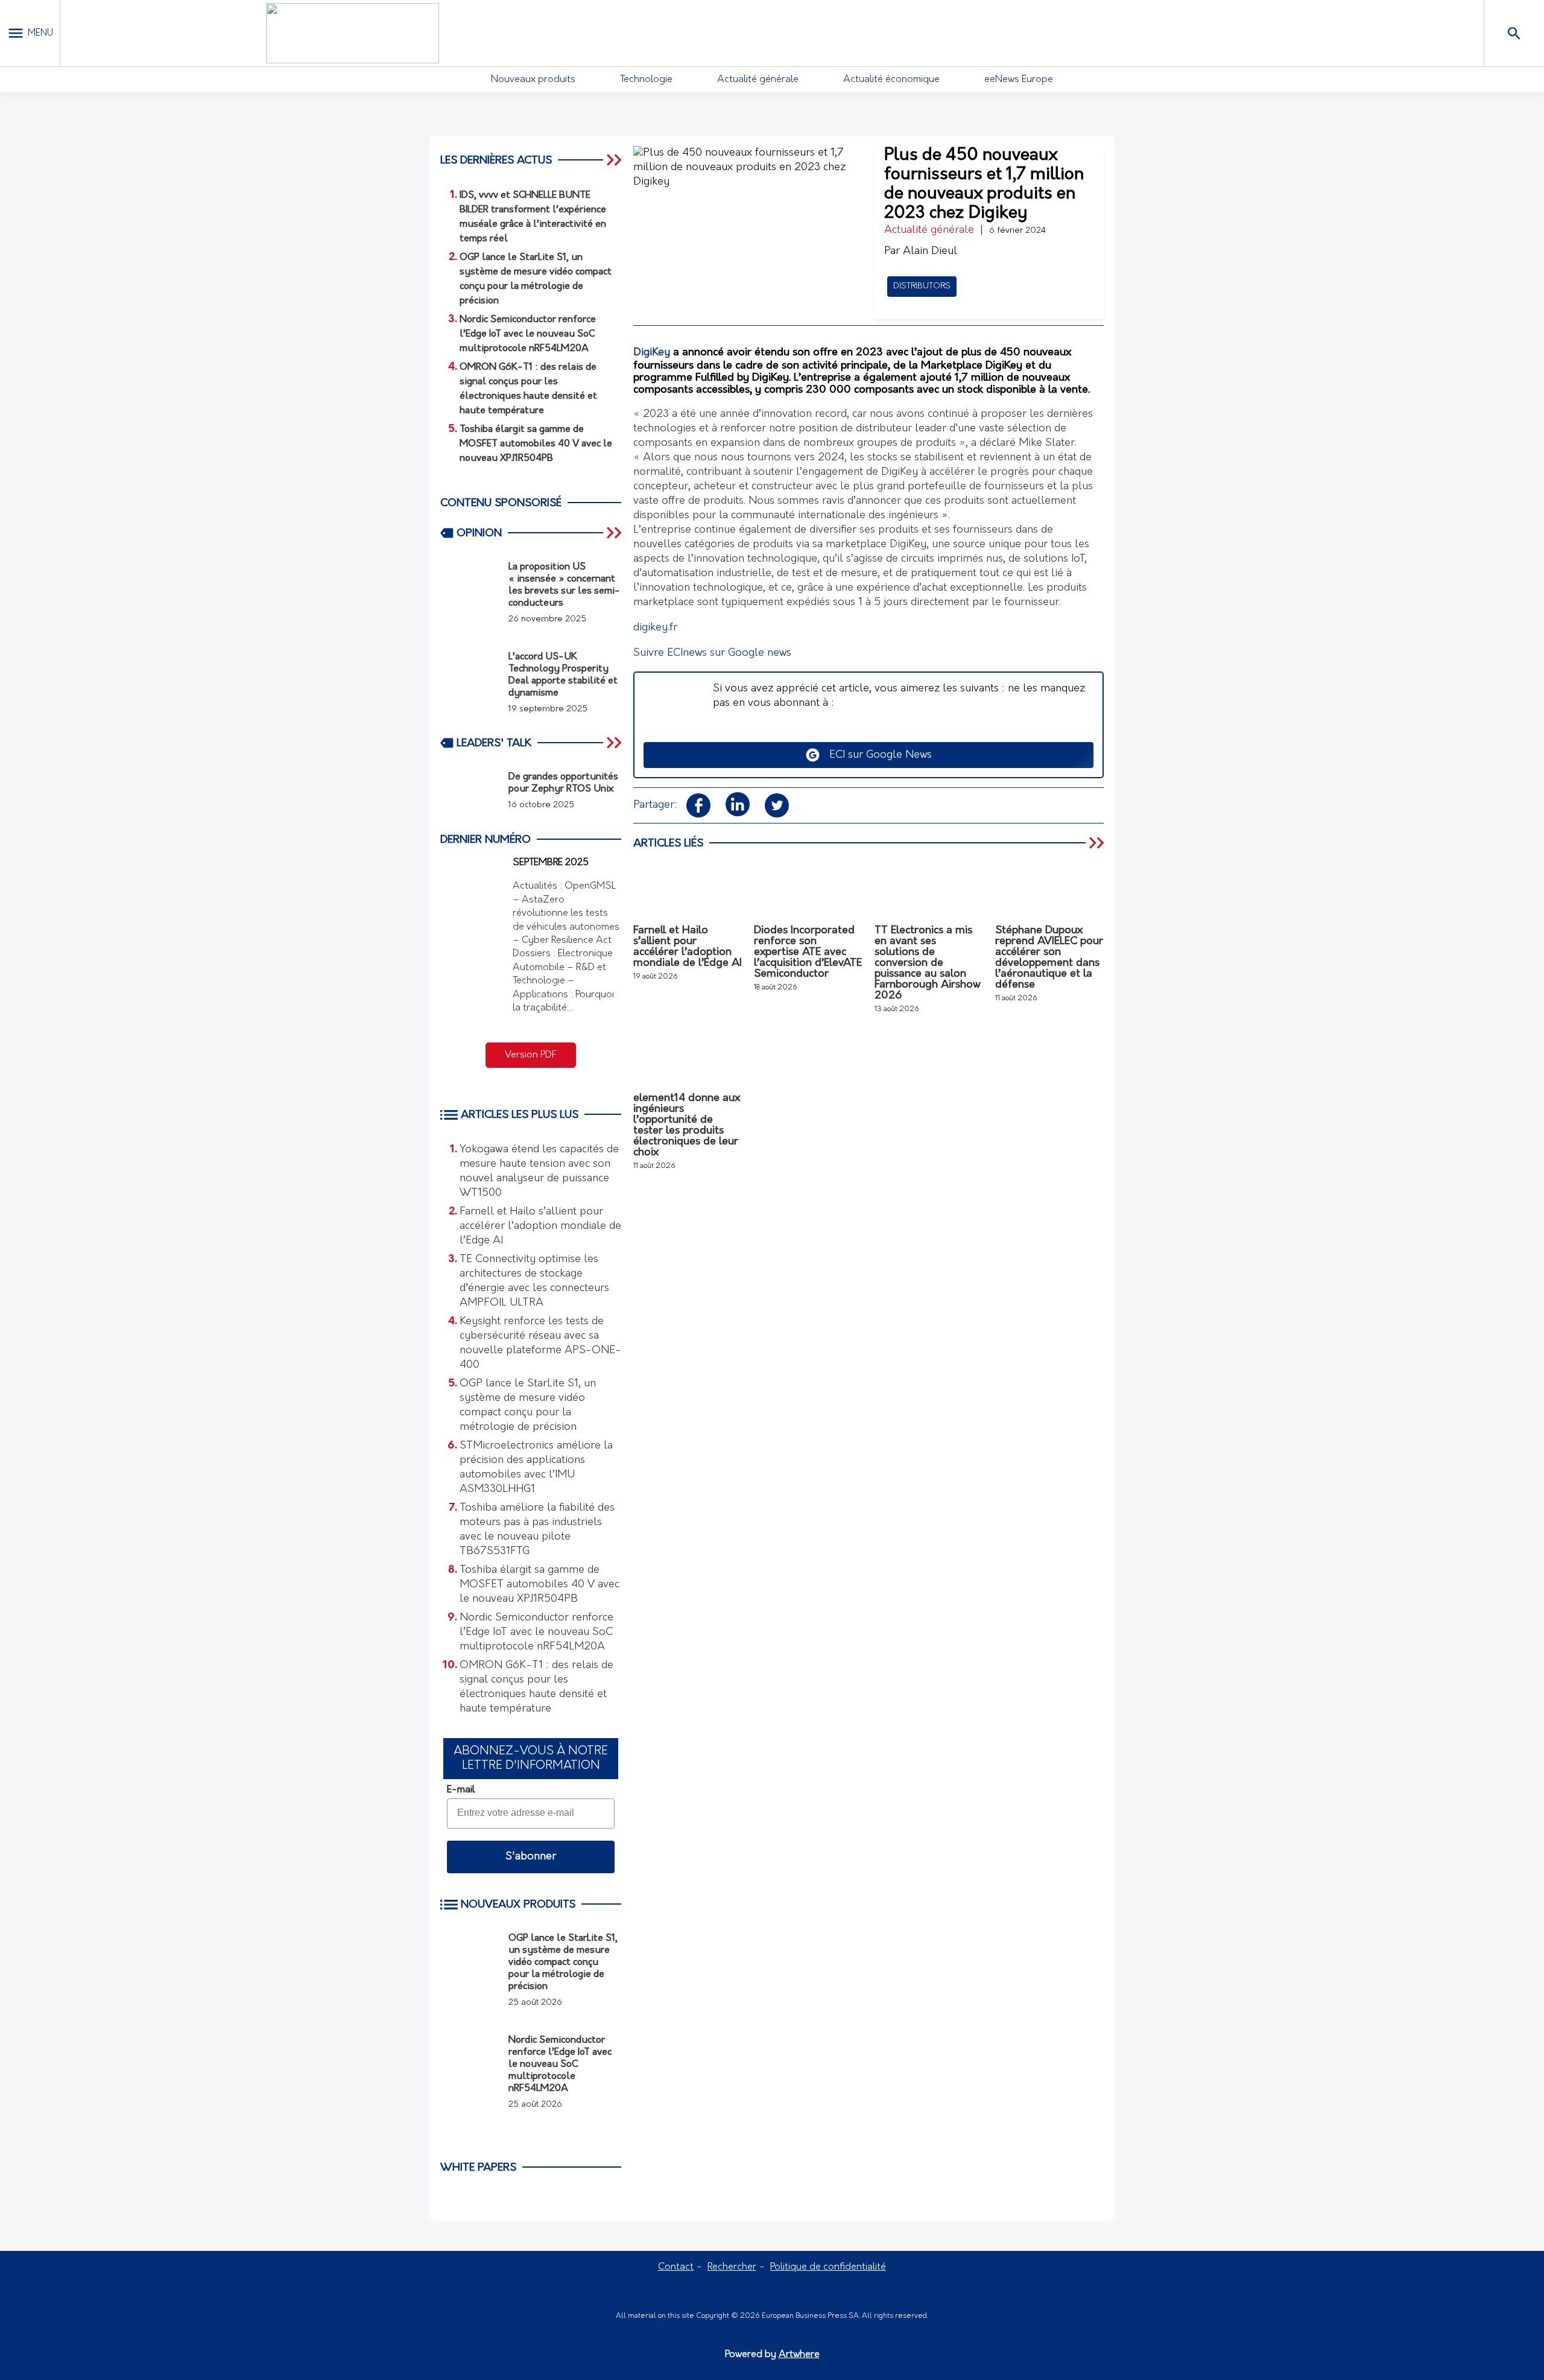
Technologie (646, 80)
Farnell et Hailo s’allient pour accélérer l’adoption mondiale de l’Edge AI (540, 1226)
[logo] (352, 33)
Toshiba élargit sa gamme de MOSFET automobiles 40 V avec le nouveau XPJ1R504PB (539, 1585)
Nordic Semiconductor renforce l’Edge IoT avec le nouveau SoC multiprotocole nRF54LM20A (536, 1633)
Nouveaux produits (533, 80)
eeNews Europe (1019, 80)
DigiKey (652, 353)
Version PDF (531, 1055)
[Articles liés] (1098, 843)
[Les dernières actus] (615, 160)
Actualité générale (758, 80)
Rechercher (732, 2267)
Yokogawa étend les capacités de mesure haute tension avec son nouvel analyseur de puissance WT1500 (539, 1172)
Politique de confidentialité (828, 2267)
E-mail (461, 1790)
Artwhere (799, 2355)
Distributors (922, 286)
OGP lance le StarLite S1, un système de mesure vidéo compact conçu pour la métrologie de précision (528, 1406)
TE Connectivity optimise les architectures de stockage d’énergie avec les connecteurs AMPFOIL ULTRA (534, 1281)
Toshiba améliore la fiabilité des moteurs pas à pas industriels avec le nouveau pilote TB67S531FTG (537, 1530)
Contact (676, 2267)
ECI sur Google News (876, 755)
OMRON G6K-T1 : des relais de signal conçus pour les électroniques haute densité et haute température (536, 1687)
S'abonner (531, 1857)
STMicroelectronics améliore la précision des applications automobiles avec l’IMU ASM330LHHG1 (536, 1468)
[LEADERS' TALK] (615, 743)
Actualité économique (891, 80)
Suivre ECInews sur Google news (712, 653)
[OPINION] (615, 533)
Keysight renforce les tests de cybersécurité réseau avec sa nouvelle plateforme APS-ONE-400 (540, 1344)
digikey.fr (655, 628)
